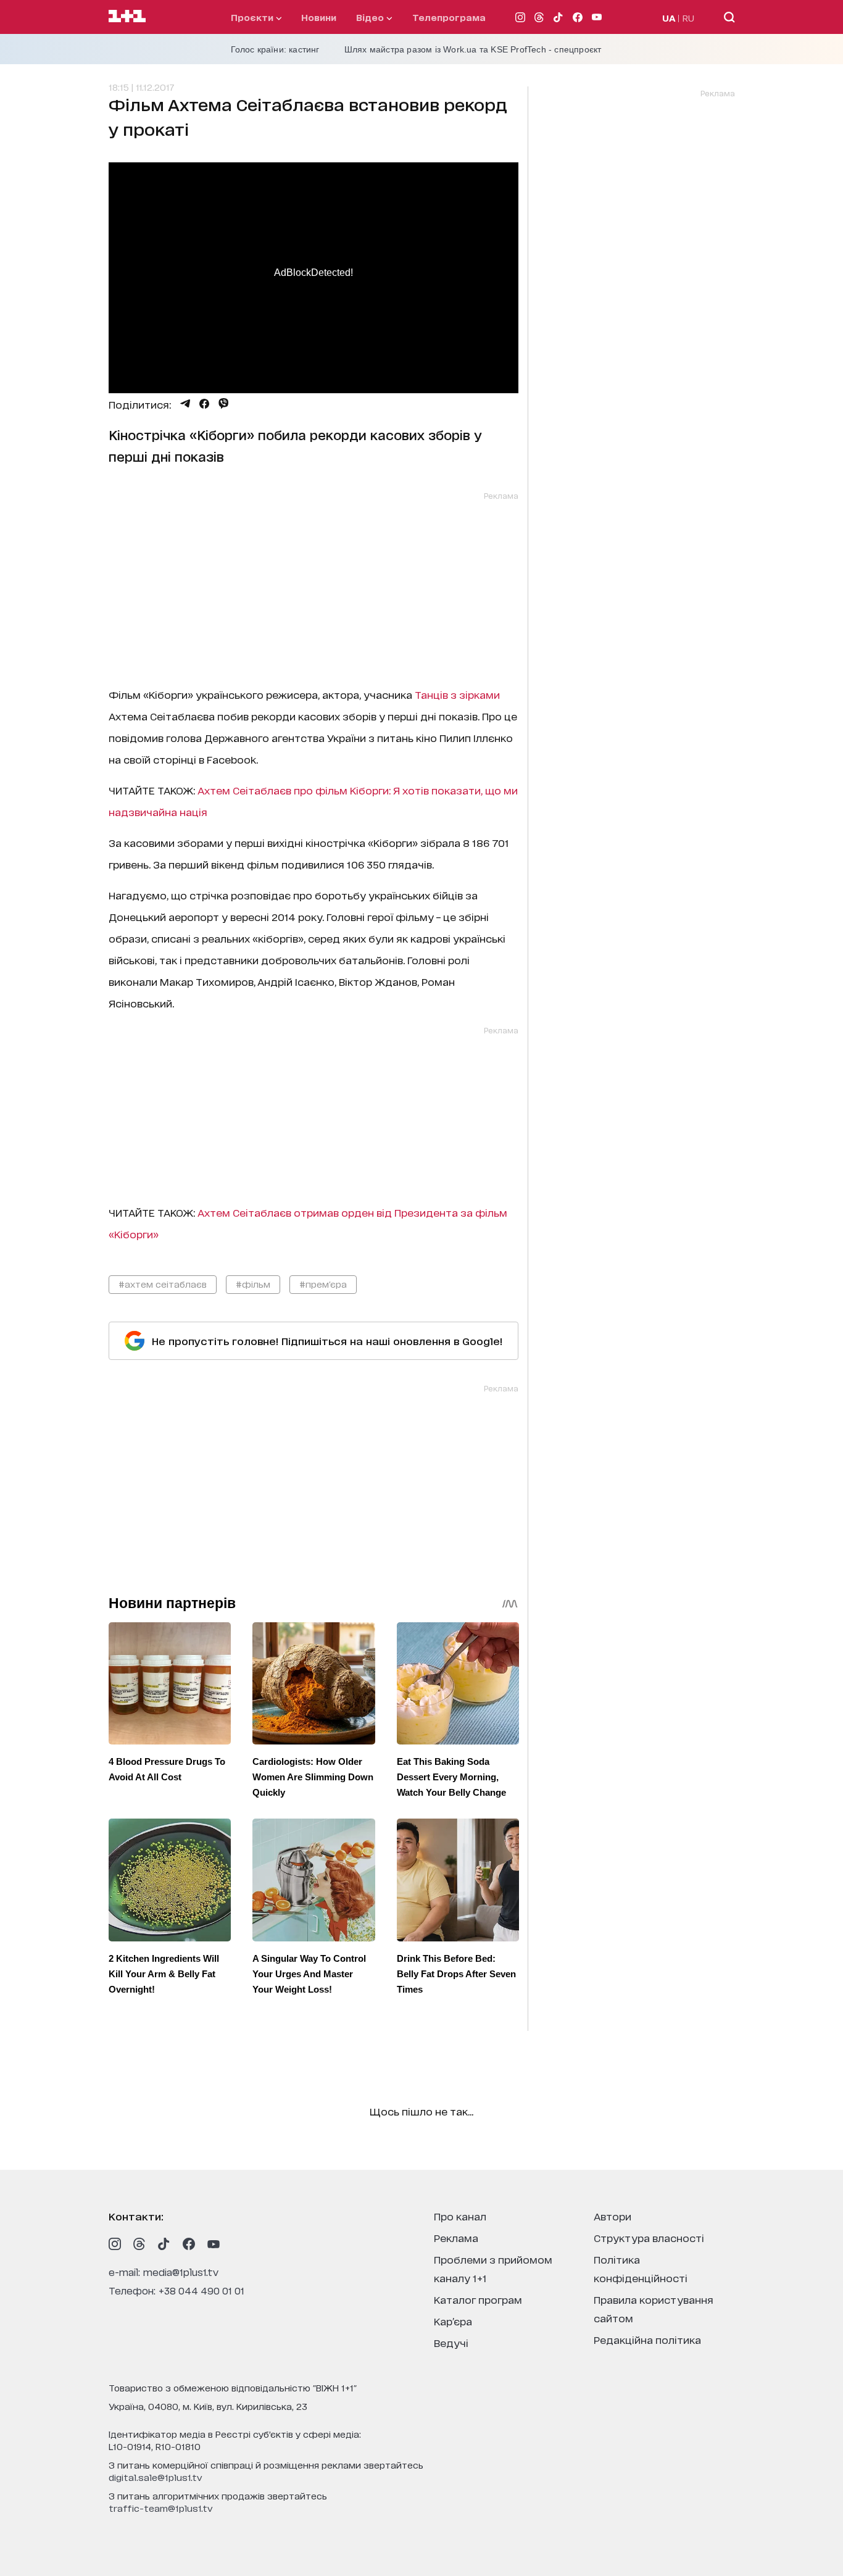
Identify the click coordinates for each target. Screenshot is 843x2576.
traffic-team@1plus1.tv (161, 2508)
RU (688, 18)
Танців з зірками (457, 694)
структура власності (649, 2237)
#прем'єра (323, 1284)
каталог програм (478, 2299)
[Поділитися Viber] (224, 404)
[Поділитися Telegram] (185, 404)
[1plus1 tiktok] (164, 2244)
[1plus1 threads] (139, 2244)
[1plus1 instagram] (115, 2244)
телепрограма (449, 17)
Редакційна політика (647, 2339)
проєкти (253, 17)
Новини (319, 17)
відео (371, 17)
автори (613, 2216)
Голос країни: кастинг (275, 49)
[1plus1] (127, 17)
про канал (460, 2216)
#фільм (253, 1284)
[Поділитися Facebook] (204, 404)
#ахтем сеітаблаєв (163, 1284)
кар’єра (453, 2321)
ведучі (451, 2342)
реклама (456, 2237)
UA (669, 18)
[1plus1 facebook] (189, 2244)
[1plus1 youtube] (214, 2244)
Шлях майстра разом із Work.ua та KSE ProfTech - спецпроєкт (473, 49)
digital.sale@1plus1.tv (156, 2477)
